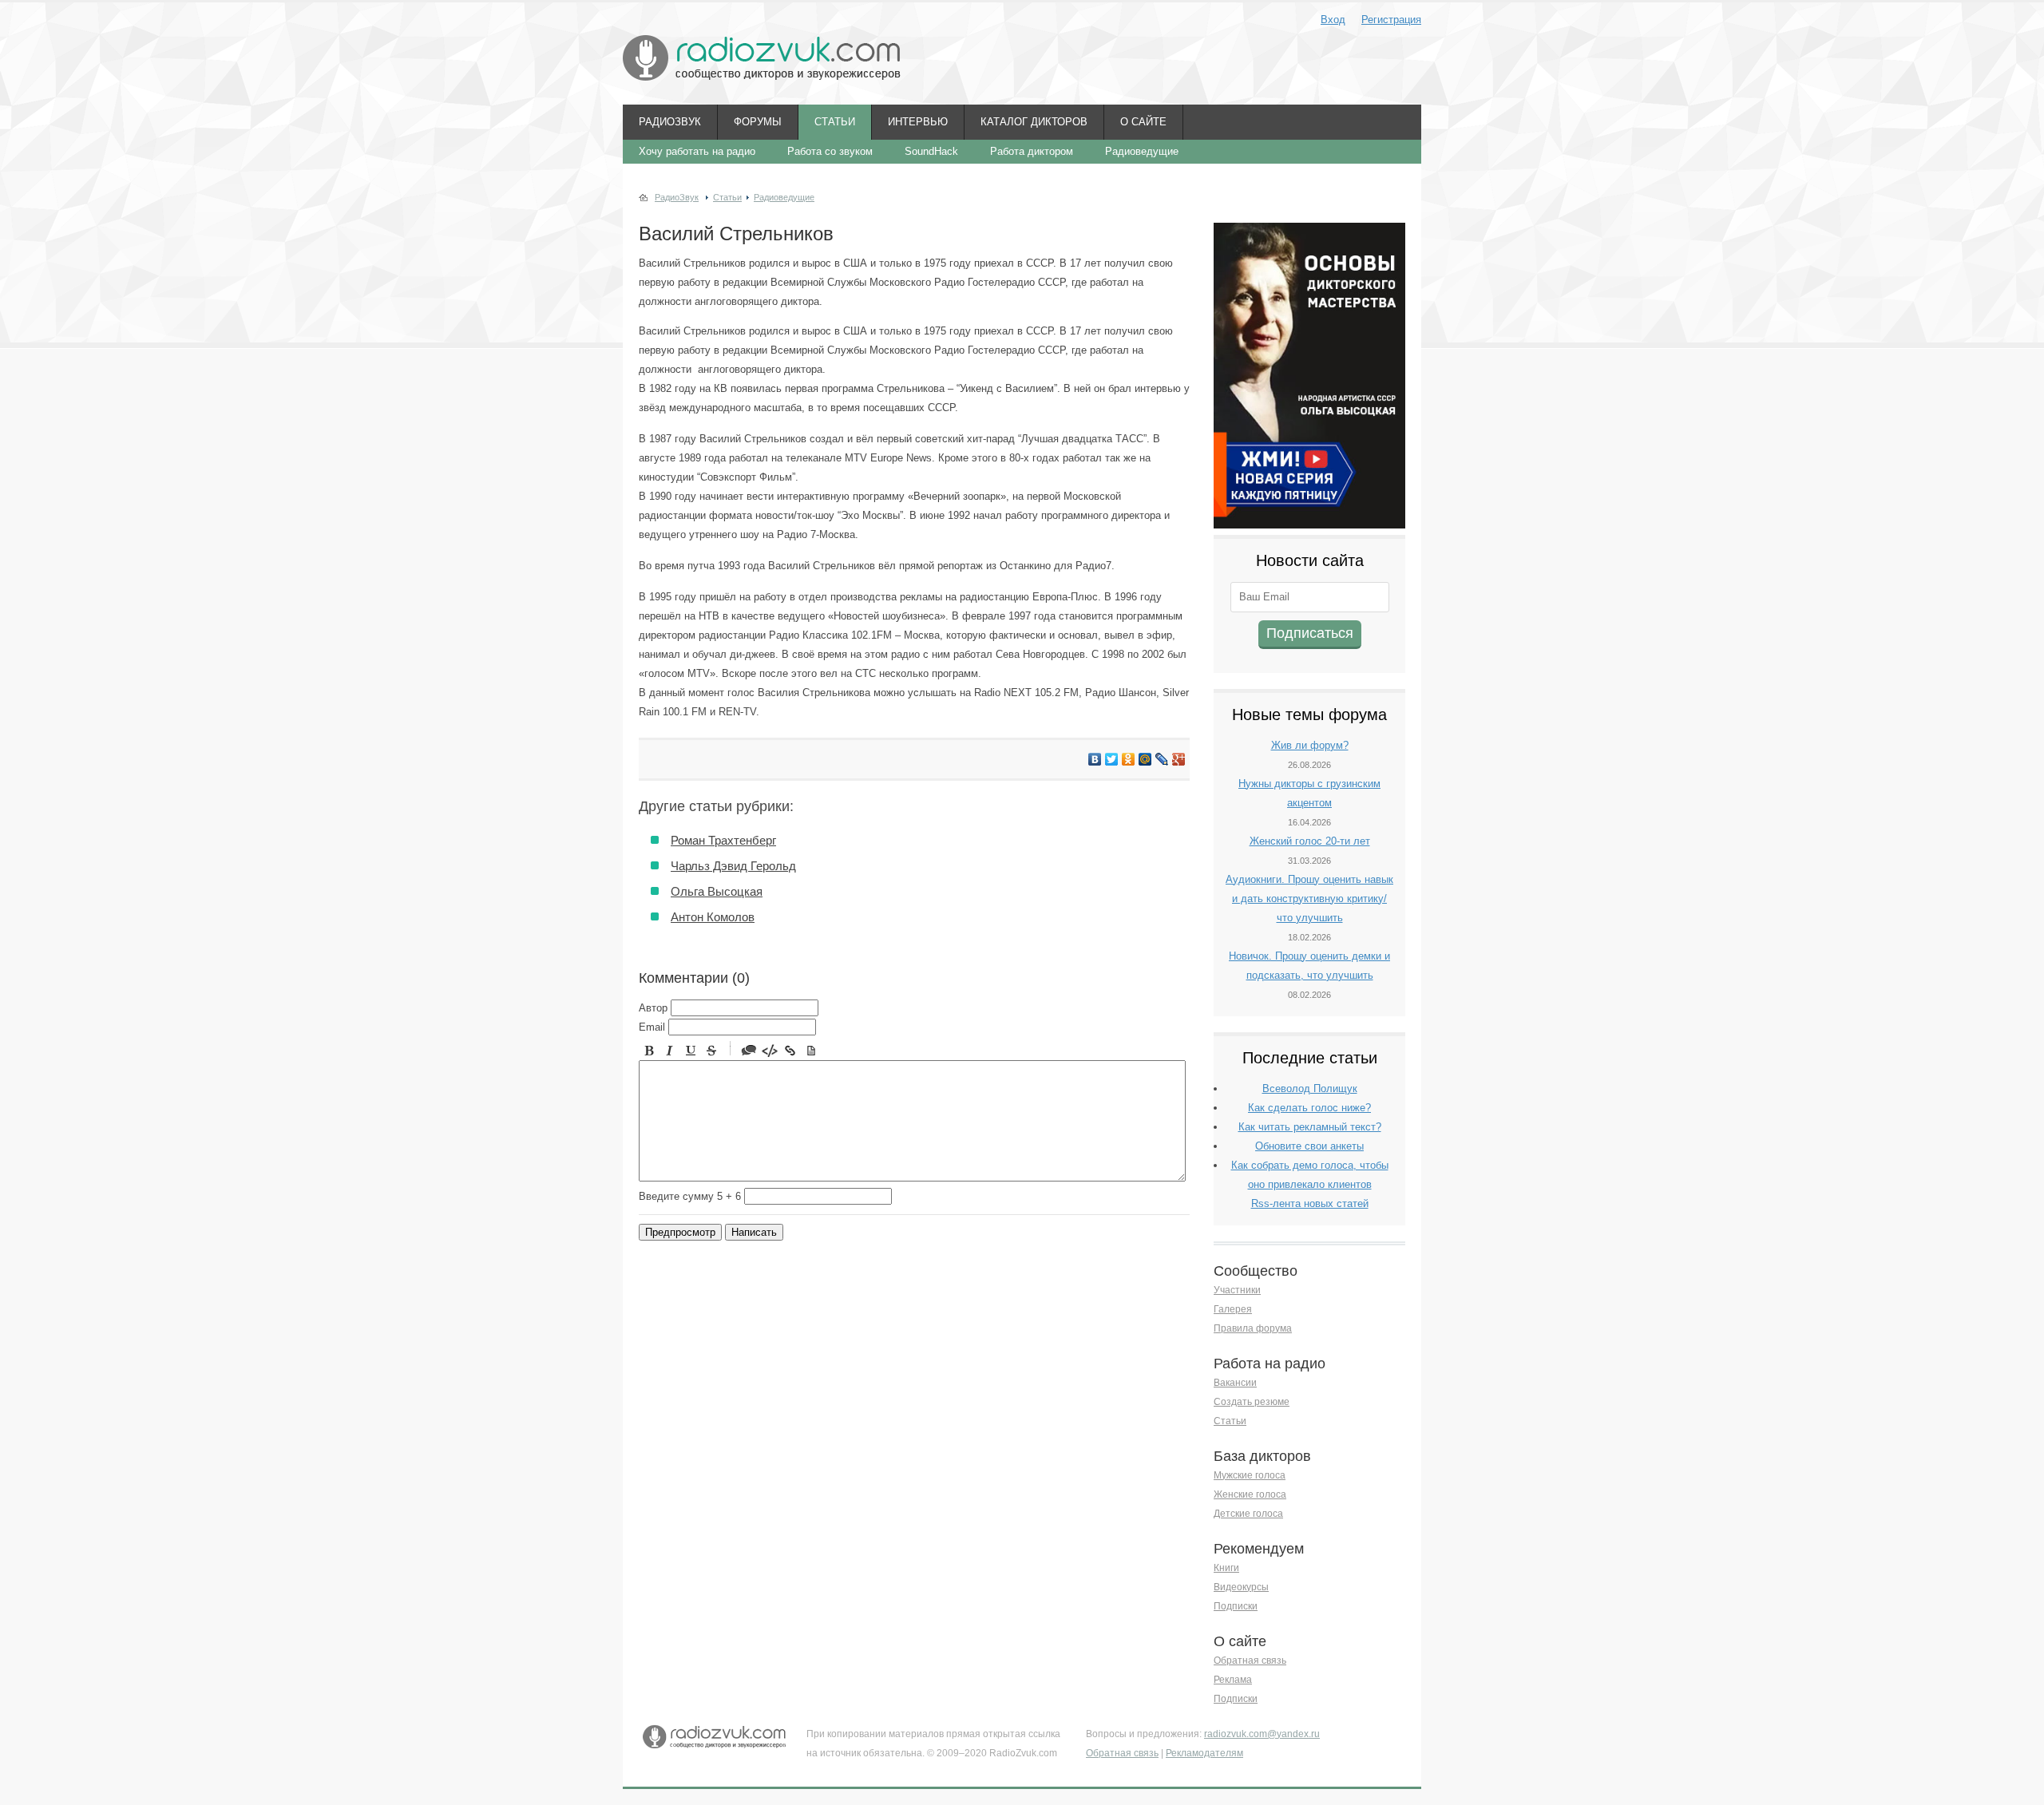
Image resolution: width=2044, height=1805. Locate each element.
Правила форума (1253, 1328)
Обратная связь (1250, 1661)
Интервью (918, 122)
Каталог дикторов (1034, 122)
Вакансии (1235, 1383)
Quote (749, 1051)
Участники (1237, 1290)
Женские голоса (1250, 1494)
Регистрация (1391, 20)
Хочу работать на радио (697, 151)
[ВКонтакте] (1095, 759)
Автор (653, 1008)
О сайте (1143, 122)
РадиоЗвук (670, 122)
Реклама (1233, 1680)
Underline (691, 1051)
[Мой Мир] (1145, 759)
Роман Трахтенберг (723, 840)
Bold (649, 1051)
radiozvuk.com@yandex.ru (1262, 1734)
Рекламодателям (1204, 1753)
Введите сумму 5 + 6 (690, 1196)
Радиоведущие (1142, 151)
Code (770, 1051)
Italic (670, 1051)
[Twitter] (1112, 759)
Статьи (835, 122)
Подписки (1236, 1606)
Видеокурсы (1241, 1587)
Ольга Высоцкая (717, 891)
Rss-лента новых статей (1310, 1203)
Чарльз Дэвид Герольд (733, 866)
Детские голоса (1248, 1514)
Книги (1226, 1568)
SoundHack (931, 151)
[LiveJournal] (1162, 759)
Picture (811, 1051)
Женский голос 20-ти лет (1310, 841)
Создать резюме (1252, 1402)
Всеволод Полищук (1310, 1089)
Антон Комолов (713, 917)
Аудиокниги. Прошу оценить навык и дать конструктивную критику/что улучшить (1309, 899)
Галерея (1233, 1309)
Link (790, 1051)
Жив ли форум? (1310, 745)
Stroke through (711, 1051)
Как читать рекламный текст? (1310, 1127)
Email (652, 1027)
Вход (1333, 20)
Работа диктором (1032, 151)
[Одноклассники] (1129, 759)
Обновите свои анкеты (1309, 1146)
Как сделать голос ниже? (1309, 1108)
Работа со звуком (830, 151)
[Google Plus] (1179, 759)
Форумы (758, 122)
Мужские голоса (1250, 1475)
